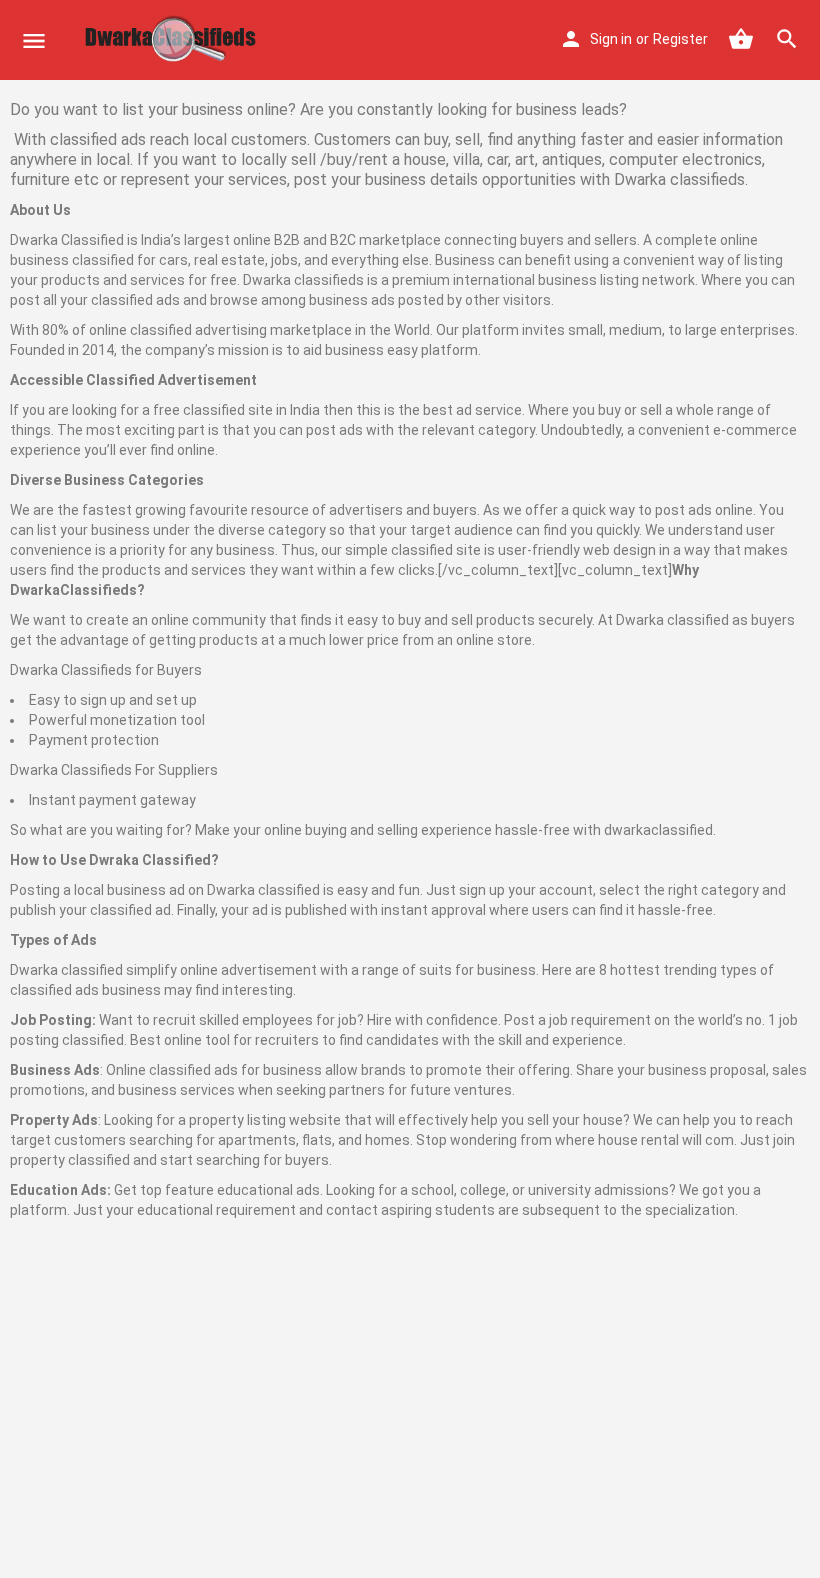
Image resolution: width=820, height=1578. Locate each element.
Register (680, 39)
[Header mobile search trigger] (787, 39)
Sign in (611, 39)
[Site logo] (174, 40)
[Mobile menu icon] (34, 40)
